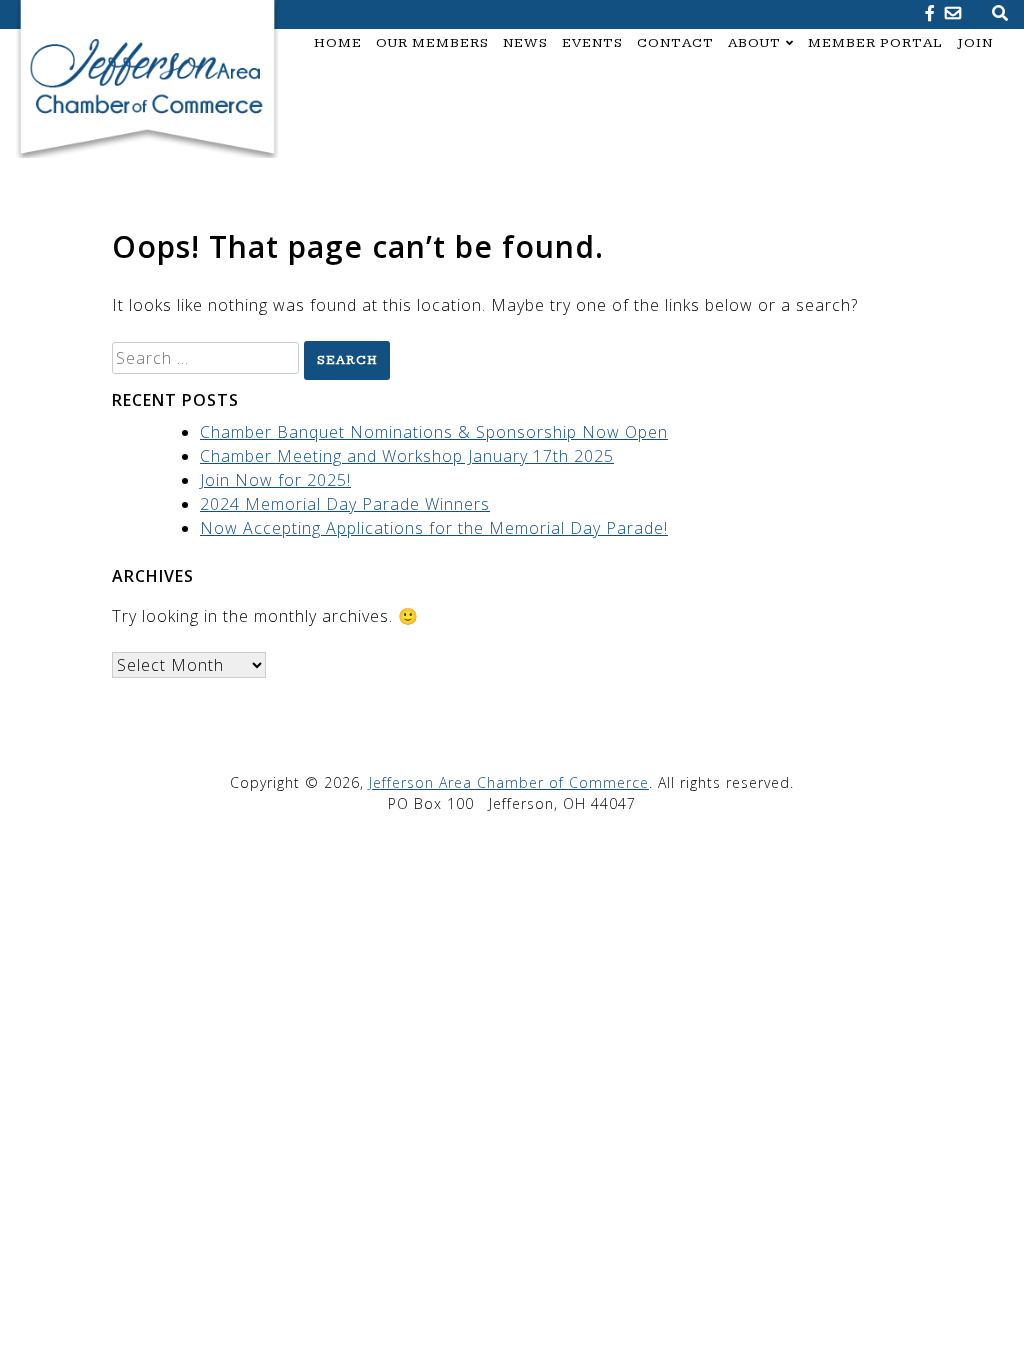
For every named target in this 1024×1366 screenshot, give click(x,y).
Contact (675, 43)
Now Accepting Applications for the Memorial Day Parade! (434, 528)
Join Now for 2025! (275, 480)
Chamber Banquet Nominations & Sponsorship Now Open (434, 432)
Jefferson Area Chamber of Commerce (509, 782)
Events (592, 43)
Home (338, 43)
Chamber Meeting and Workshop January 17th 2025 (407, 456)
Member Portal (875, 43)
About (754, 43)
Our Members (432, 43)
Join (975, 43)
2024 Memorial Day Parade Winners (345, 504)
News (525, 43)
